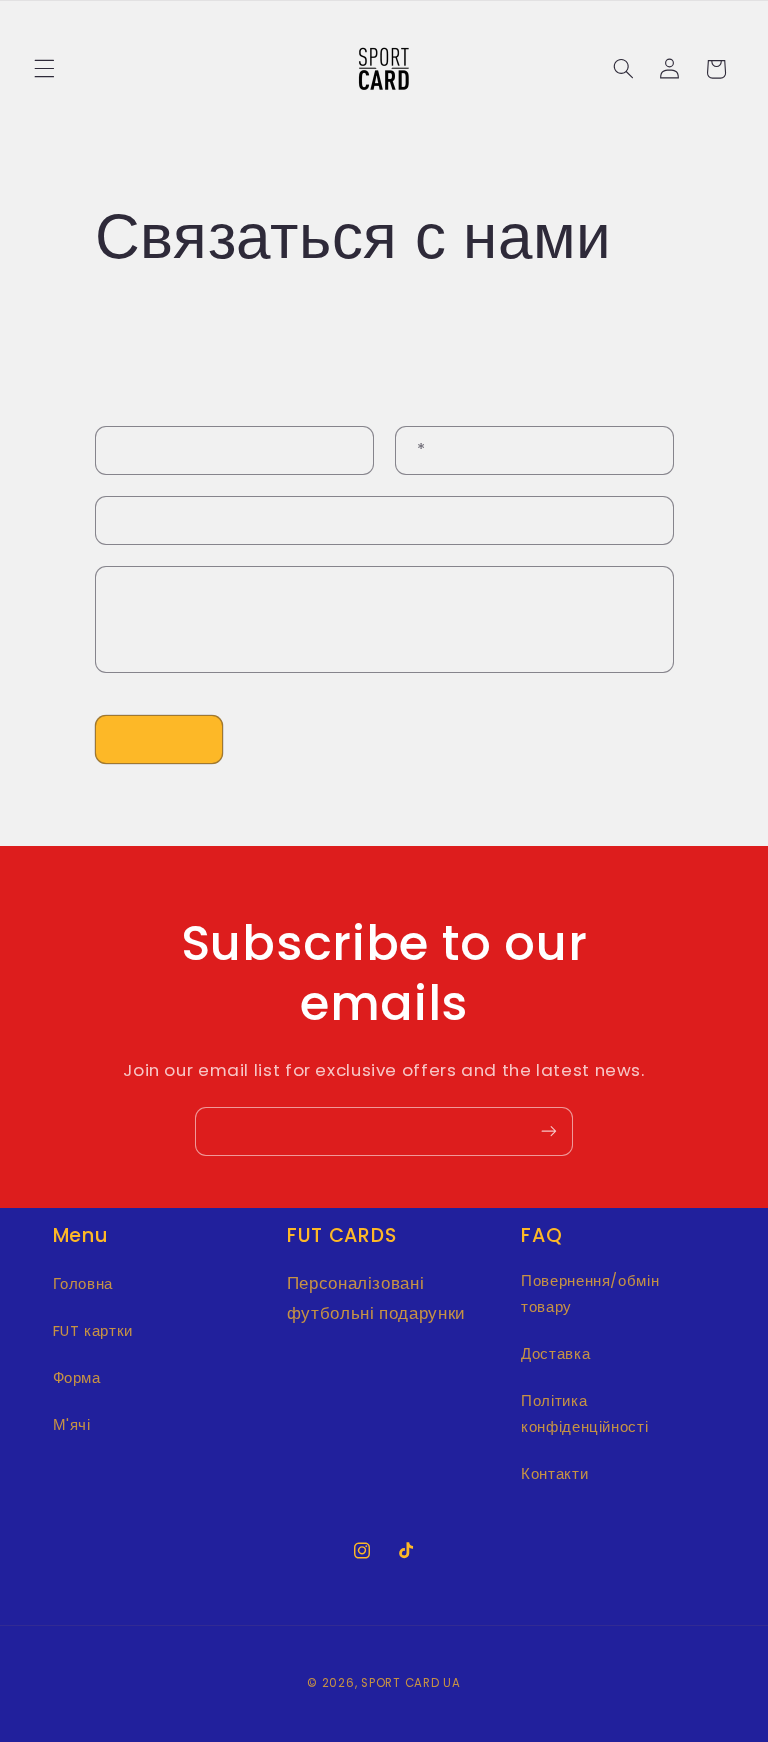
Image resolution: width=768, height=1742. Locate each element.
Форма (77, 1378)
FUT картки (93, 1331)
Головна (83, 1284)
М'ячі (72, 1425)
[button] (44, 69)
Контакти (554, 1474)
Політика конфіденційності (584, 1414)
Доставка (555, 1354)
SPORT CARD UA (411, 1683)
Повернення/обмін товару (590, 1294)
